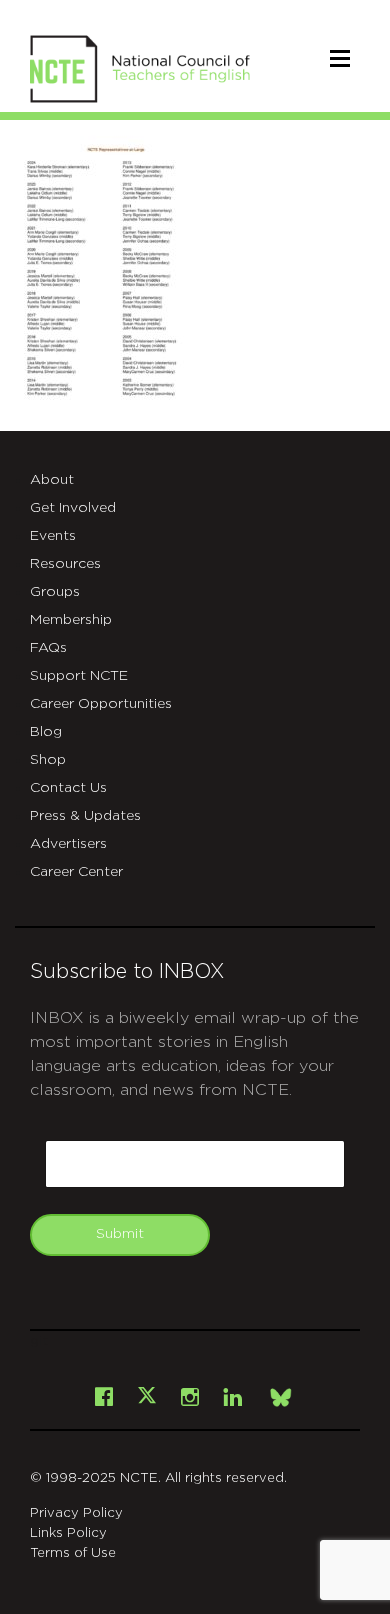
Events (53, 536)
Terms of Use (73, 1553)
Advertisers (68, 844)
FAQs (48, 648)
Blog (46, 732)
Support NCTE (79, 676)
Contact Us (68, 788)
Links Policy (68, 1533)
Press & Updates (85, 816)
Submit (120, 1234)
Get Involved (73, 508)
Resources (65, 564)
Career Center (76, 872)
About (52, 480)
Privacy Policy (76, 1513)
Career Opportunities (101, 704)
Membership (71, 620)
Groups (55, 592)
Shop (48, 760)
